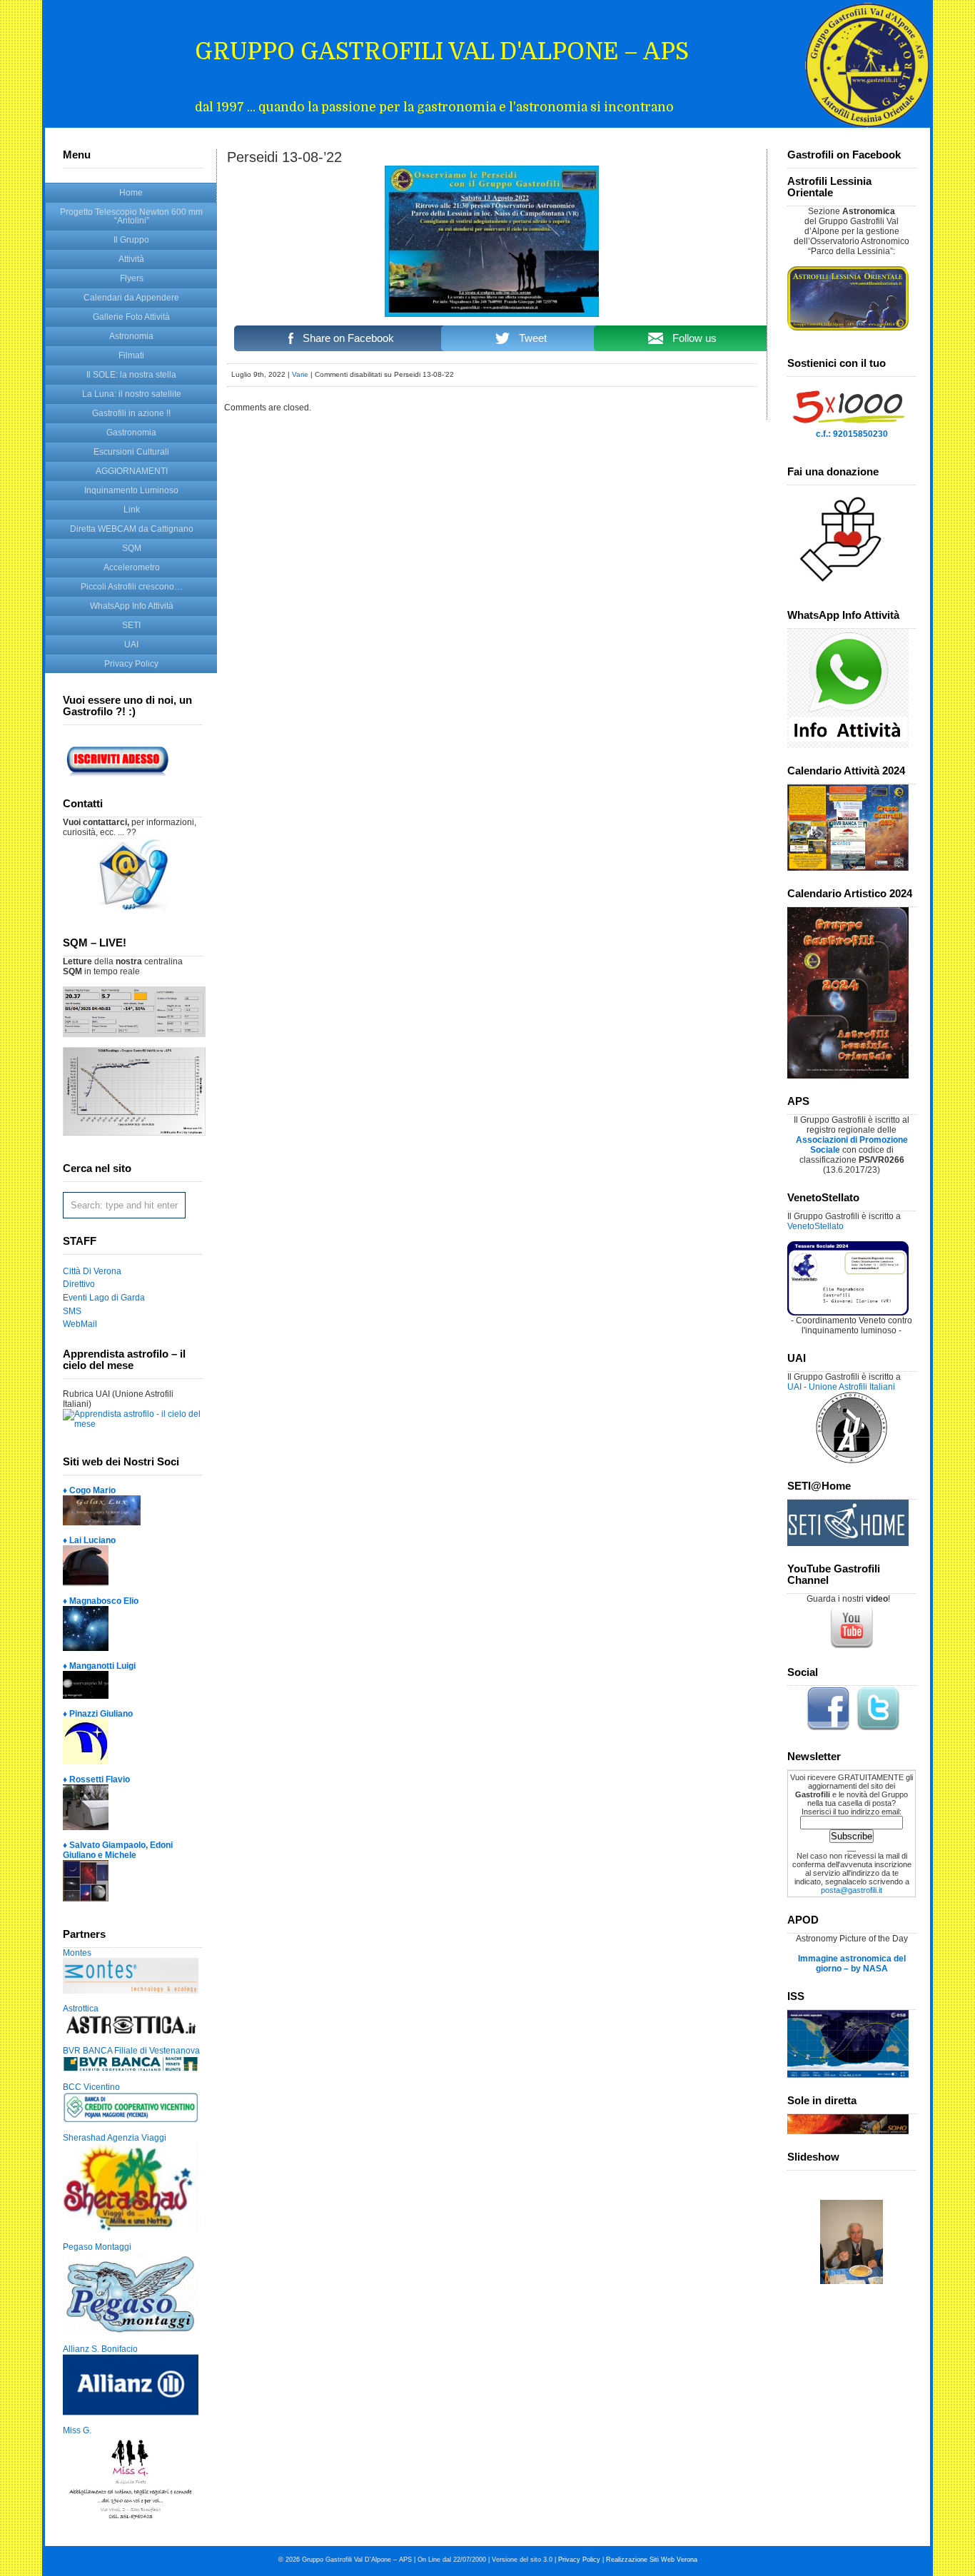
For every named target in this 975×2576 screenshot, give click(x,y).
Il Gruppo (131, 240)
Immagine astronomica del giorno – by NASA (852, 1964)
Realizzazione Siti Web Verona (652, 2560)
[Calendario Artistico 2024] (848, 1076)
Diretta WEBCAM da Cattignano (132, 529)
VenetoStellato (815, 1226)
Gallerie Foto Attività (131, 317)
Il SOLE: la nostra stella (131, 375)
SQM (132, 548)
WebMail (80, 1324)
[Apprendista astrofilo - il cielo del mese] (132, 1424)
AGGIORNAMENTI (132, 471)
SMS (72, 1311)
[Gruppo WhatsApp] (848, 745)
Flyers (132, 278)
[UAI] (852, 1460)
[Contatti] (133, 907)
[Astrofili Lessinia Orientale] (852, 298)
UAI (131, 645)
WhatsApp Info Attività (132, 606)
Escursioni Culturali (131, 452)
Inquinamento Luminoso (131, 490)
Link (132, 510)
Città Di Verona (92, 1271)
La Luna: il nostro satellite (132, 394)
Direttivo (79, 1284)
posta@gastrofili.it (852, 1890)
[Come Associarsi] (123, 778)
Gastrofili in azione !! (131, 413)
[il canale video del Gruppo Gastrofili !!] (852, 1647)
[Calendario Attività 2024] (848, 868)
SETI (131, 625)
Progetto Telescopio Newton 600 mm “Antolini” (131, 216)
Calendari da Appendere (131, 298)
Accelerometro (132, 567)
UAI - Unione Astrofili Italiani (841, 1387)
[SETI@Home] (848, 1543)
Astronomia (131, 336)
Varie (300, 374)
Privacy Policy (131, 664)
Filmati (131, 355)
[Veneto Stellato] (848, 1313)
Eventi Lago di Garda (104, 1298)
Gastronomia (131, 433)
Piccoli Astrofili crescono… (132, 587)
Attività (131, 259)
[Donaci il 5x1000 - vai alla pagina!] (848, 426)
